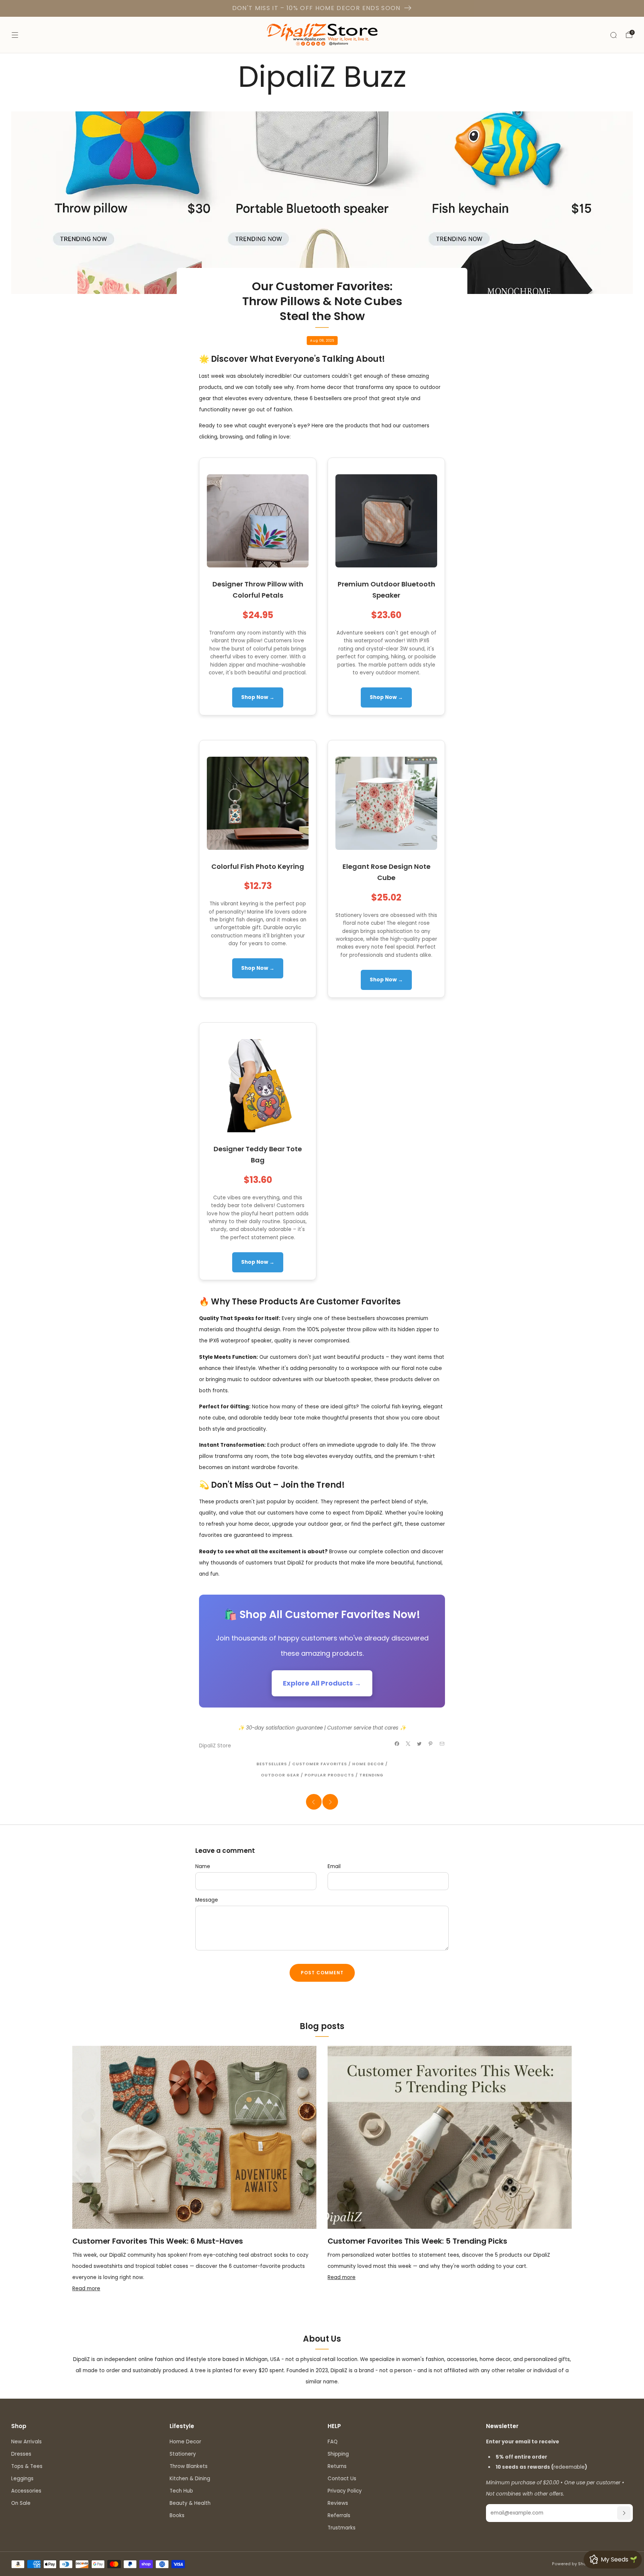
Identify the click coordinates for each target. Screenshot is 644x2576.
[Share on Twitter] (419, 1743)
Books (177, 2515)
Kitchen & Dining (190, 2479)
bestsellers (272, 1764)
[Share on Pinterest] (431, 1743)
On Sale (21, 2503)
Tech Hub (181, 2491)
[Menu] (15, 35)
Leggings (22, 2479)
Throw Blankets (189, 2466)
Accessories (26, 2491)
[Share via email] (442, 1743)
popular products (329, 1775)
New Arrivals (26, 2442)
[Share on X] (408, 1743)
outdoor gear (280, 1775)
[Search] (613, 35)
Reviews (338, 2503)
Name (203, 1866)
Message (207, 1900)
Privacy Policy (345, 2491)
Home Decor (185, 2442)
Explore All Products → (322, 1683)
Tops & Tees (27, 2466)
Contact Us (342, 2479)
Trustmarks (342, 2528)
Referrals (339, 2515)
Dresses (21, 2454)
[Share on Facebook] (397, 1743)
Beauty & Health (190, 2503)
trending (371, 1775)
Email (334, 1866)
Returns (337, 2466)
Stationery (183, 2454)
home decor (368, 1764)
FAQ (333, 2442)
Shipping (338, 2454)
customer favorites (320, 1764)
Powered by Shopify (573, 2564)
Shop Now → (258, 697)
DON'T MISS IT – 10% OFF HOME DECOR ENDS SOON (316, 8)
